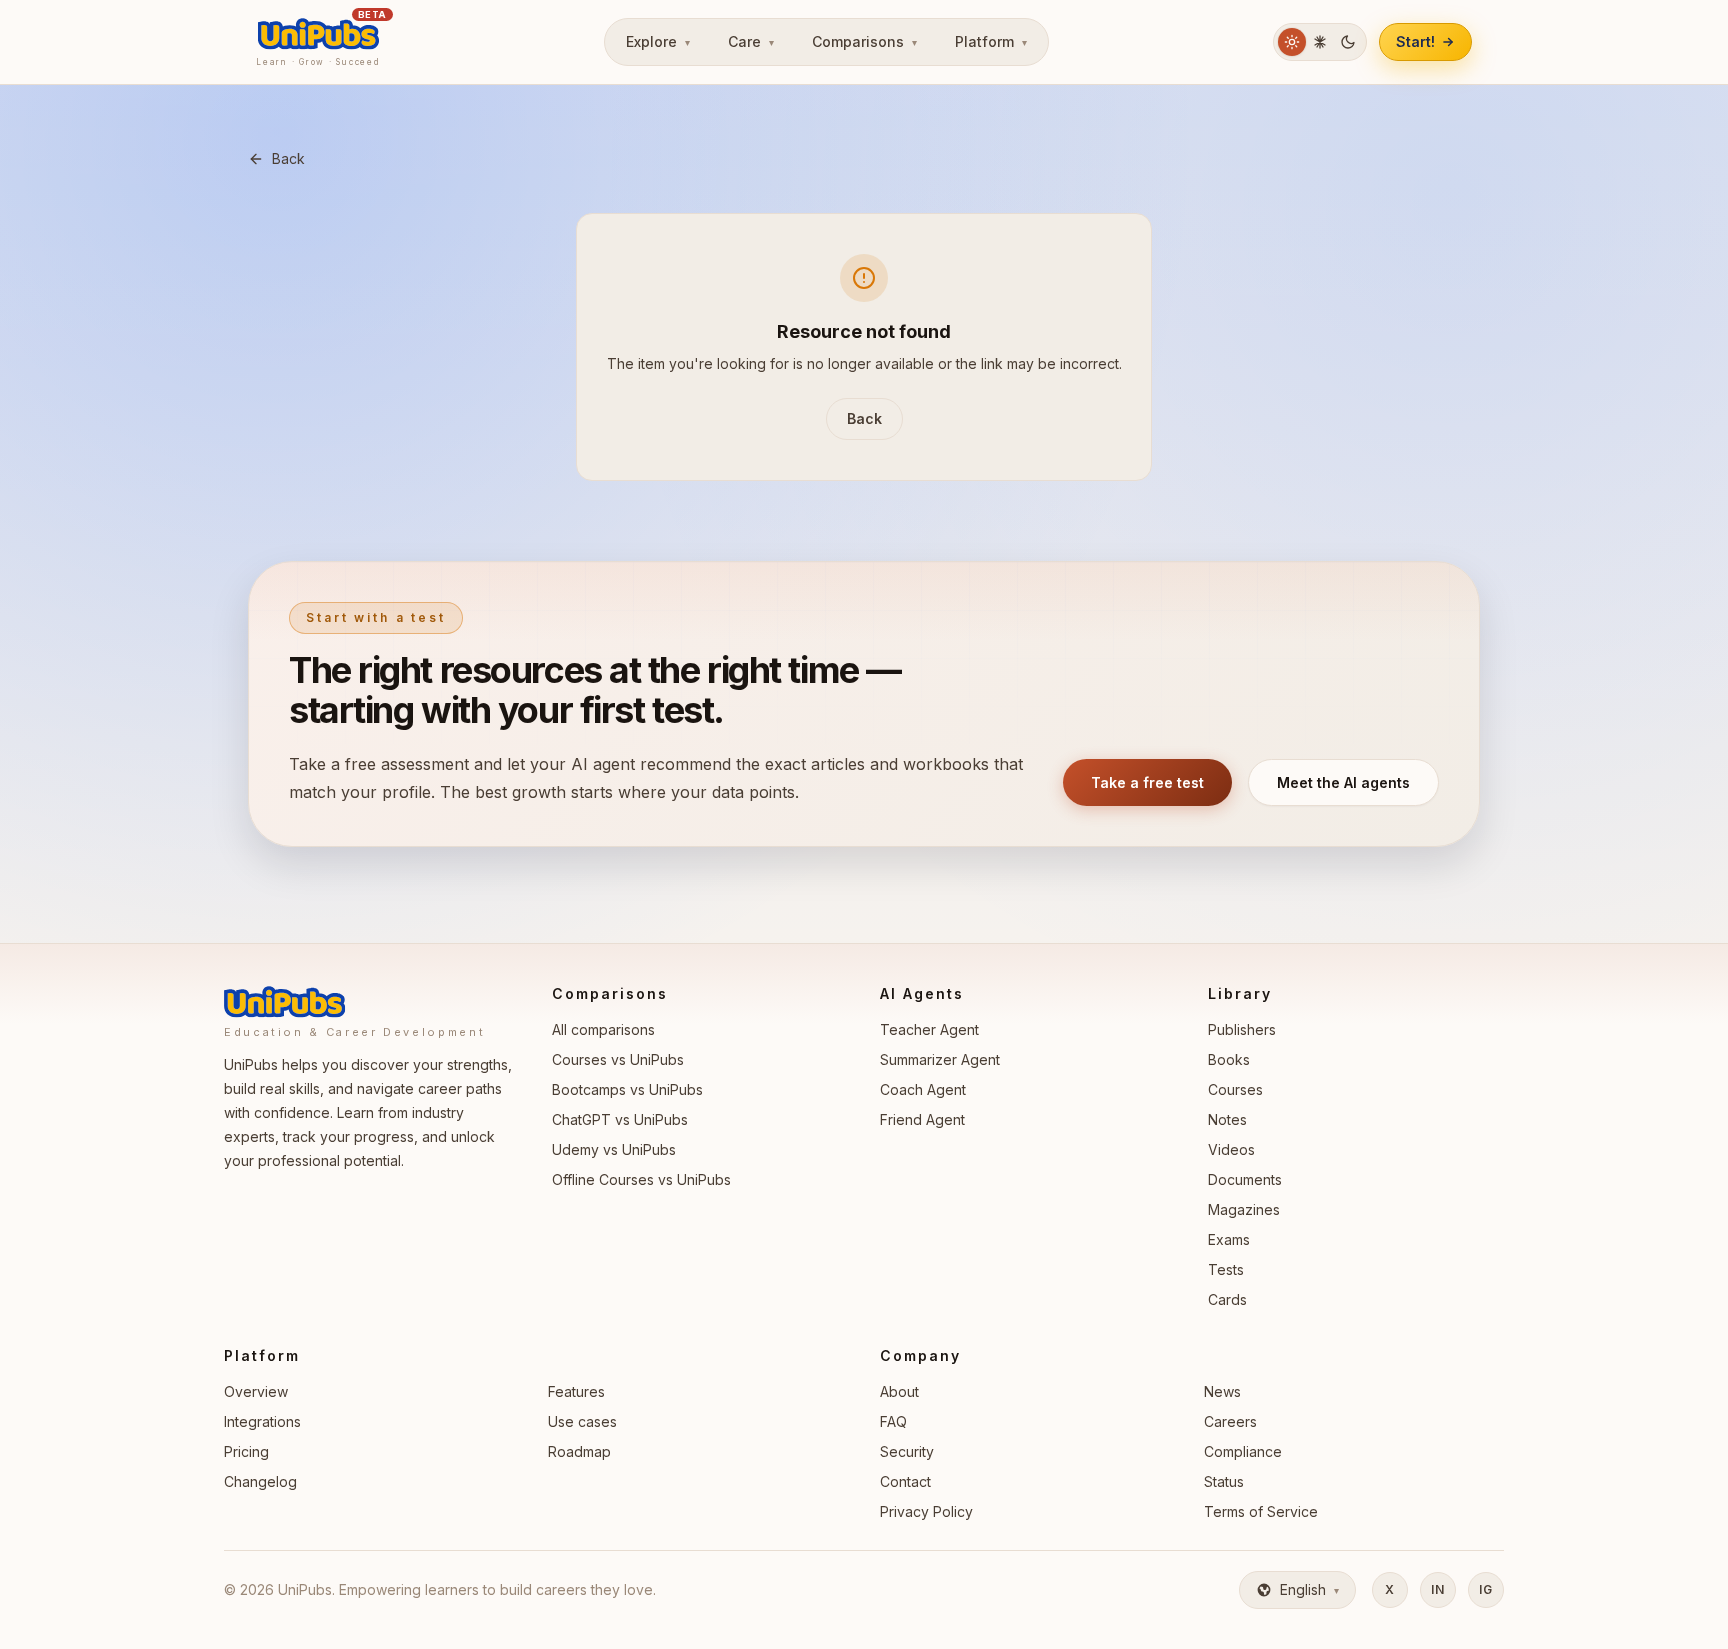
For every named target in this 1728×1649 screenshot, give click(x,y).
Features (576, 1391)
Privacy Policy (926, 1511)
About (899, 1391)
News (1222, 1391)
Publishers (1242, 1029)
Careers (1230, 1421)
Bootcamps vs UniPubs (627, 1089)
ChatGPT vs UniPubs (620, 1119)
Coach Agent (923, 1089)
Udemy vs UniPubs (614, 1149)
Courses (1235, 1089)
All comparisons (603, 1029)
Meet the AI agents (1343, 782)
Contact (905, 1481)
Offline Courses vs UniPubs (641, 1179)
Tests (1226, 1269)
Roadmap (579, 1451)
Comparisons (864, 41)
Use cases (582, 1421)
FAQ (893, 1421)
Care (751, 41)
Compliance (1243, 1451)
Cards (1227, 1299)
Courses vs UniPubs (618, 1059)
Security (907, 1451)
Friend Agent (922, 1119)
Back (288, 158)
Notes (1227, 1119)
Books (1229, 1059)
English (1309, 1589)
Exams (1229, 1239)
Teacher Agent (929, 1029)
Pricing (246, 1451)
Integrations (262, 1421)
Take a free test (1147, 782)
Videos (1231, 1149)
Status (1224, 1481)
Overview (256, 1391)
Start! (1415, 41)
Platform (991, 41)
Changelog (260, 1481)
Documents (1245, 1179)
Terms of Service (1261, 1511)
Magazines (1244, 1209)
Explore (658, 41)
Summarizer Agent (940, 1059)
